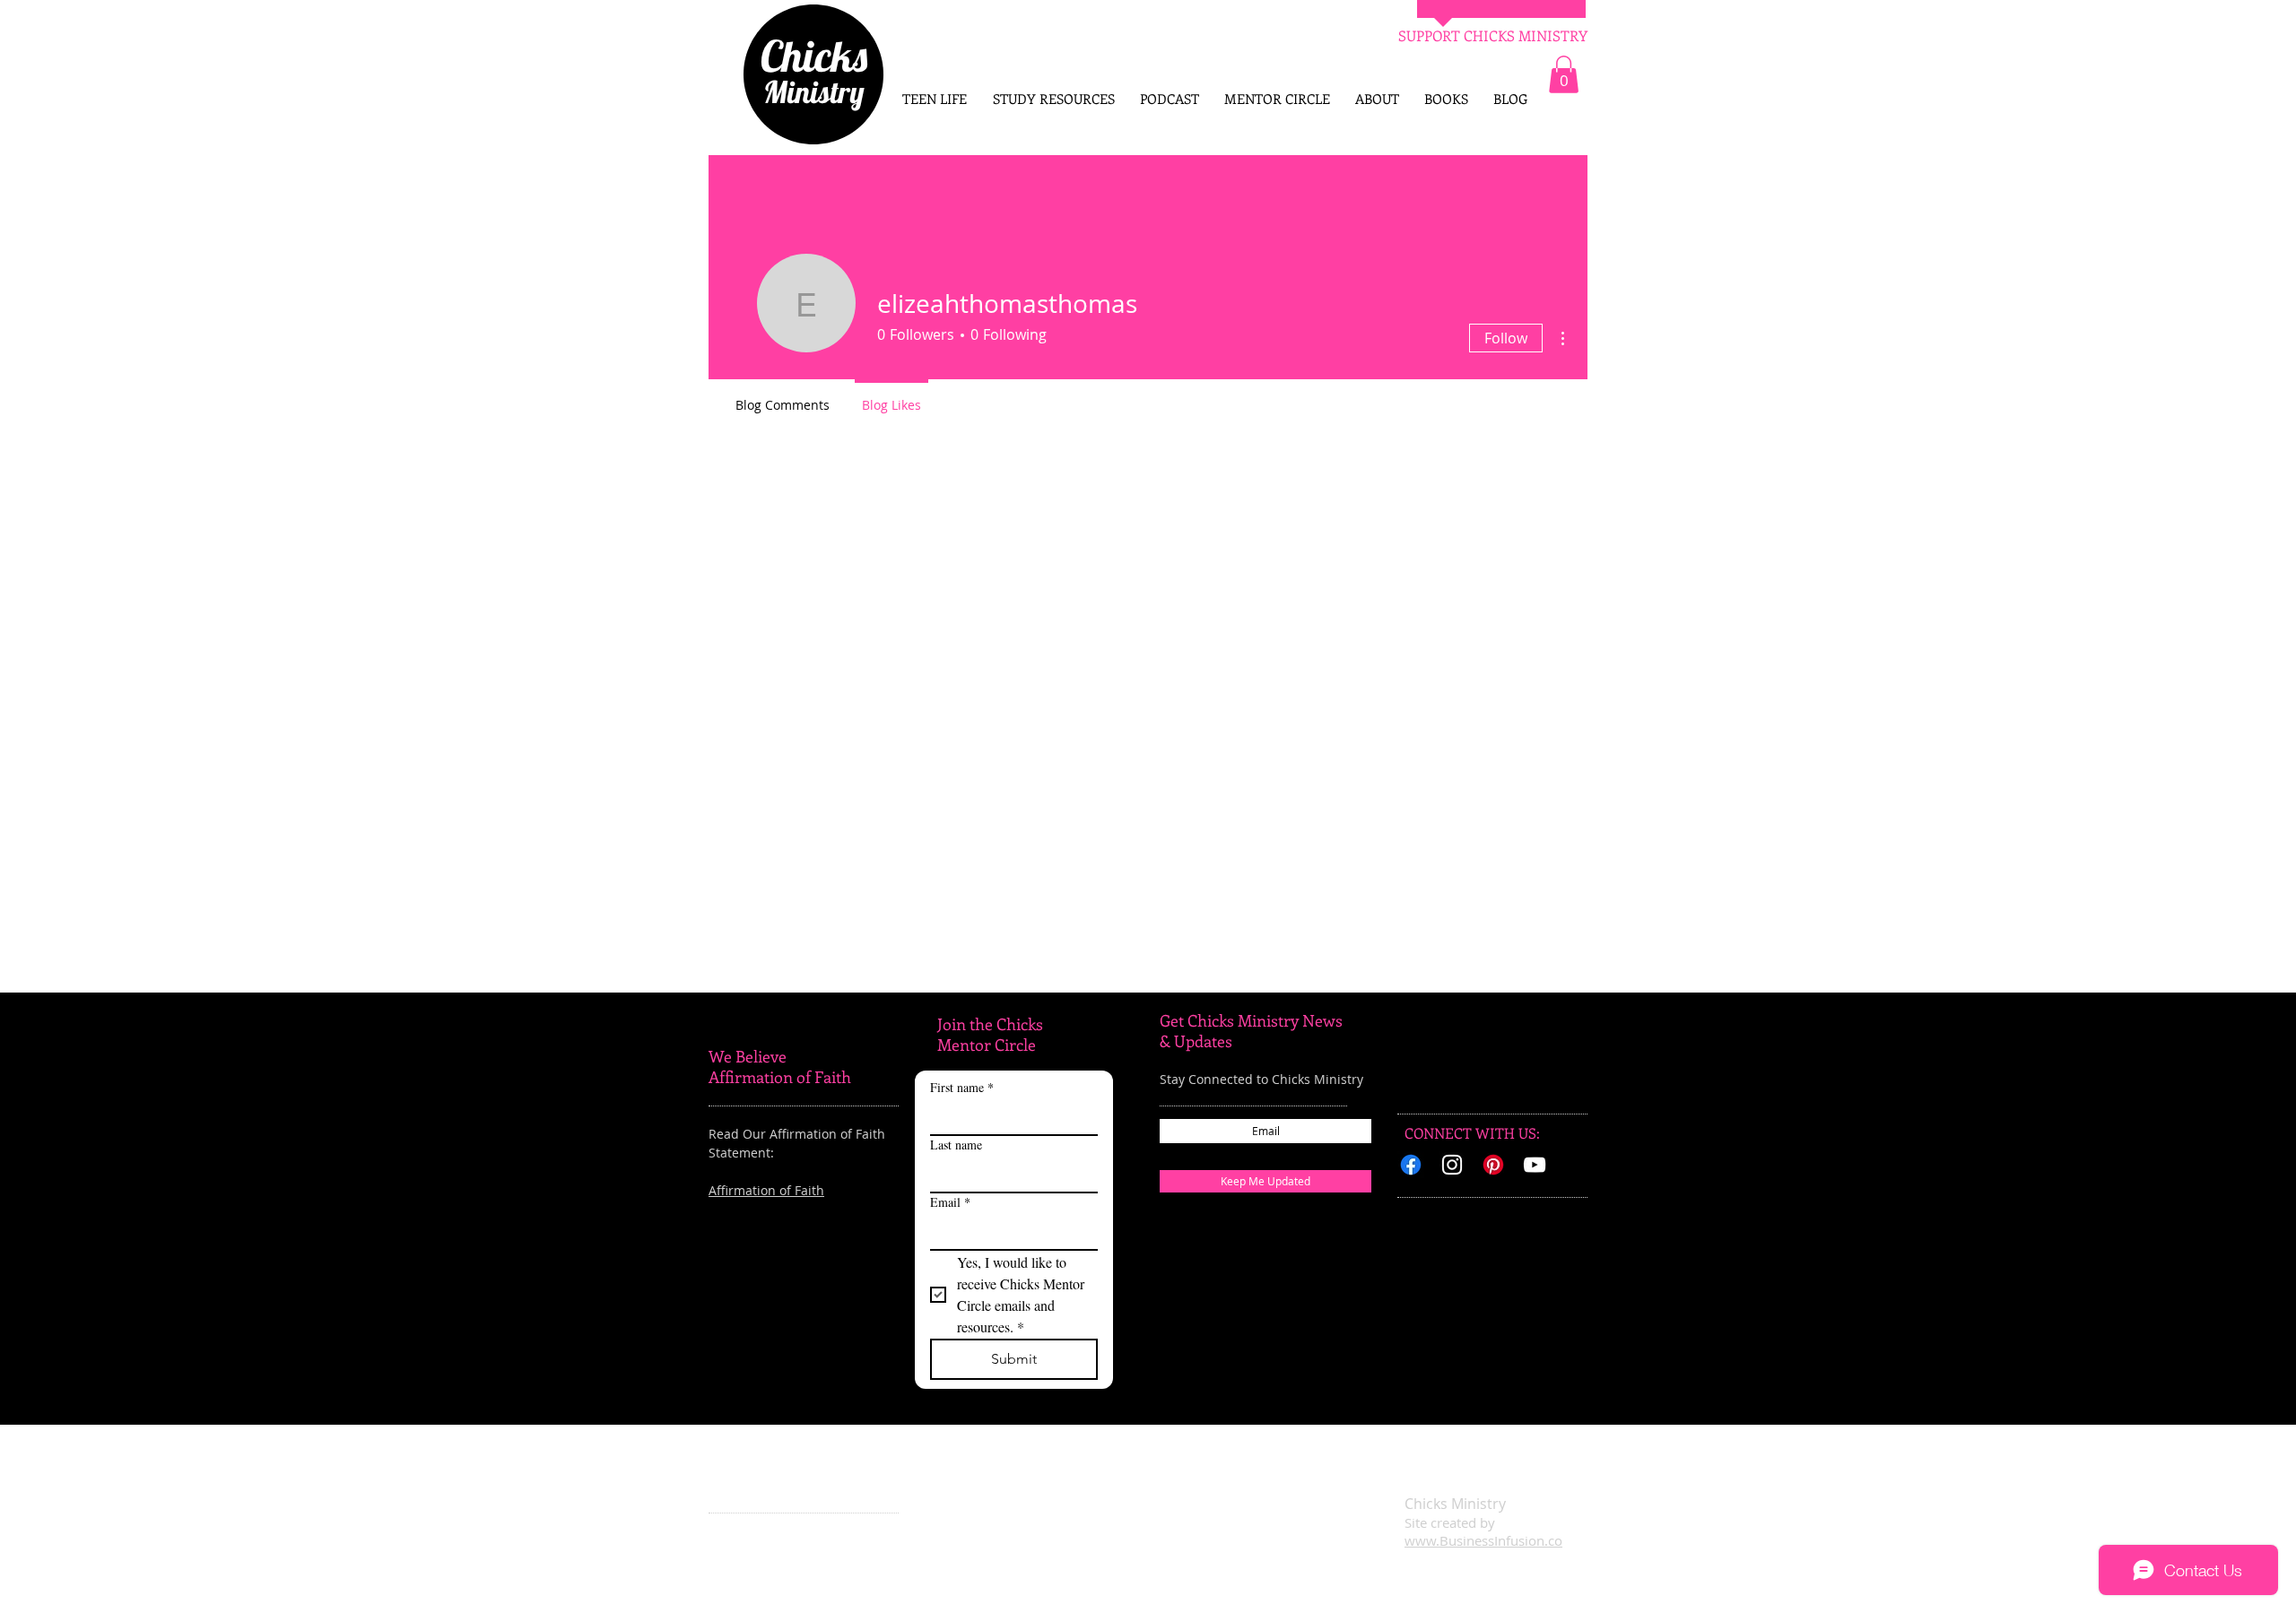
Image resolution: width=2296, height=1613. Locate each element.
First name (962, 1087)
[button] (1564, 74)
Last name (956, 1145)
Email (950, 1202)
